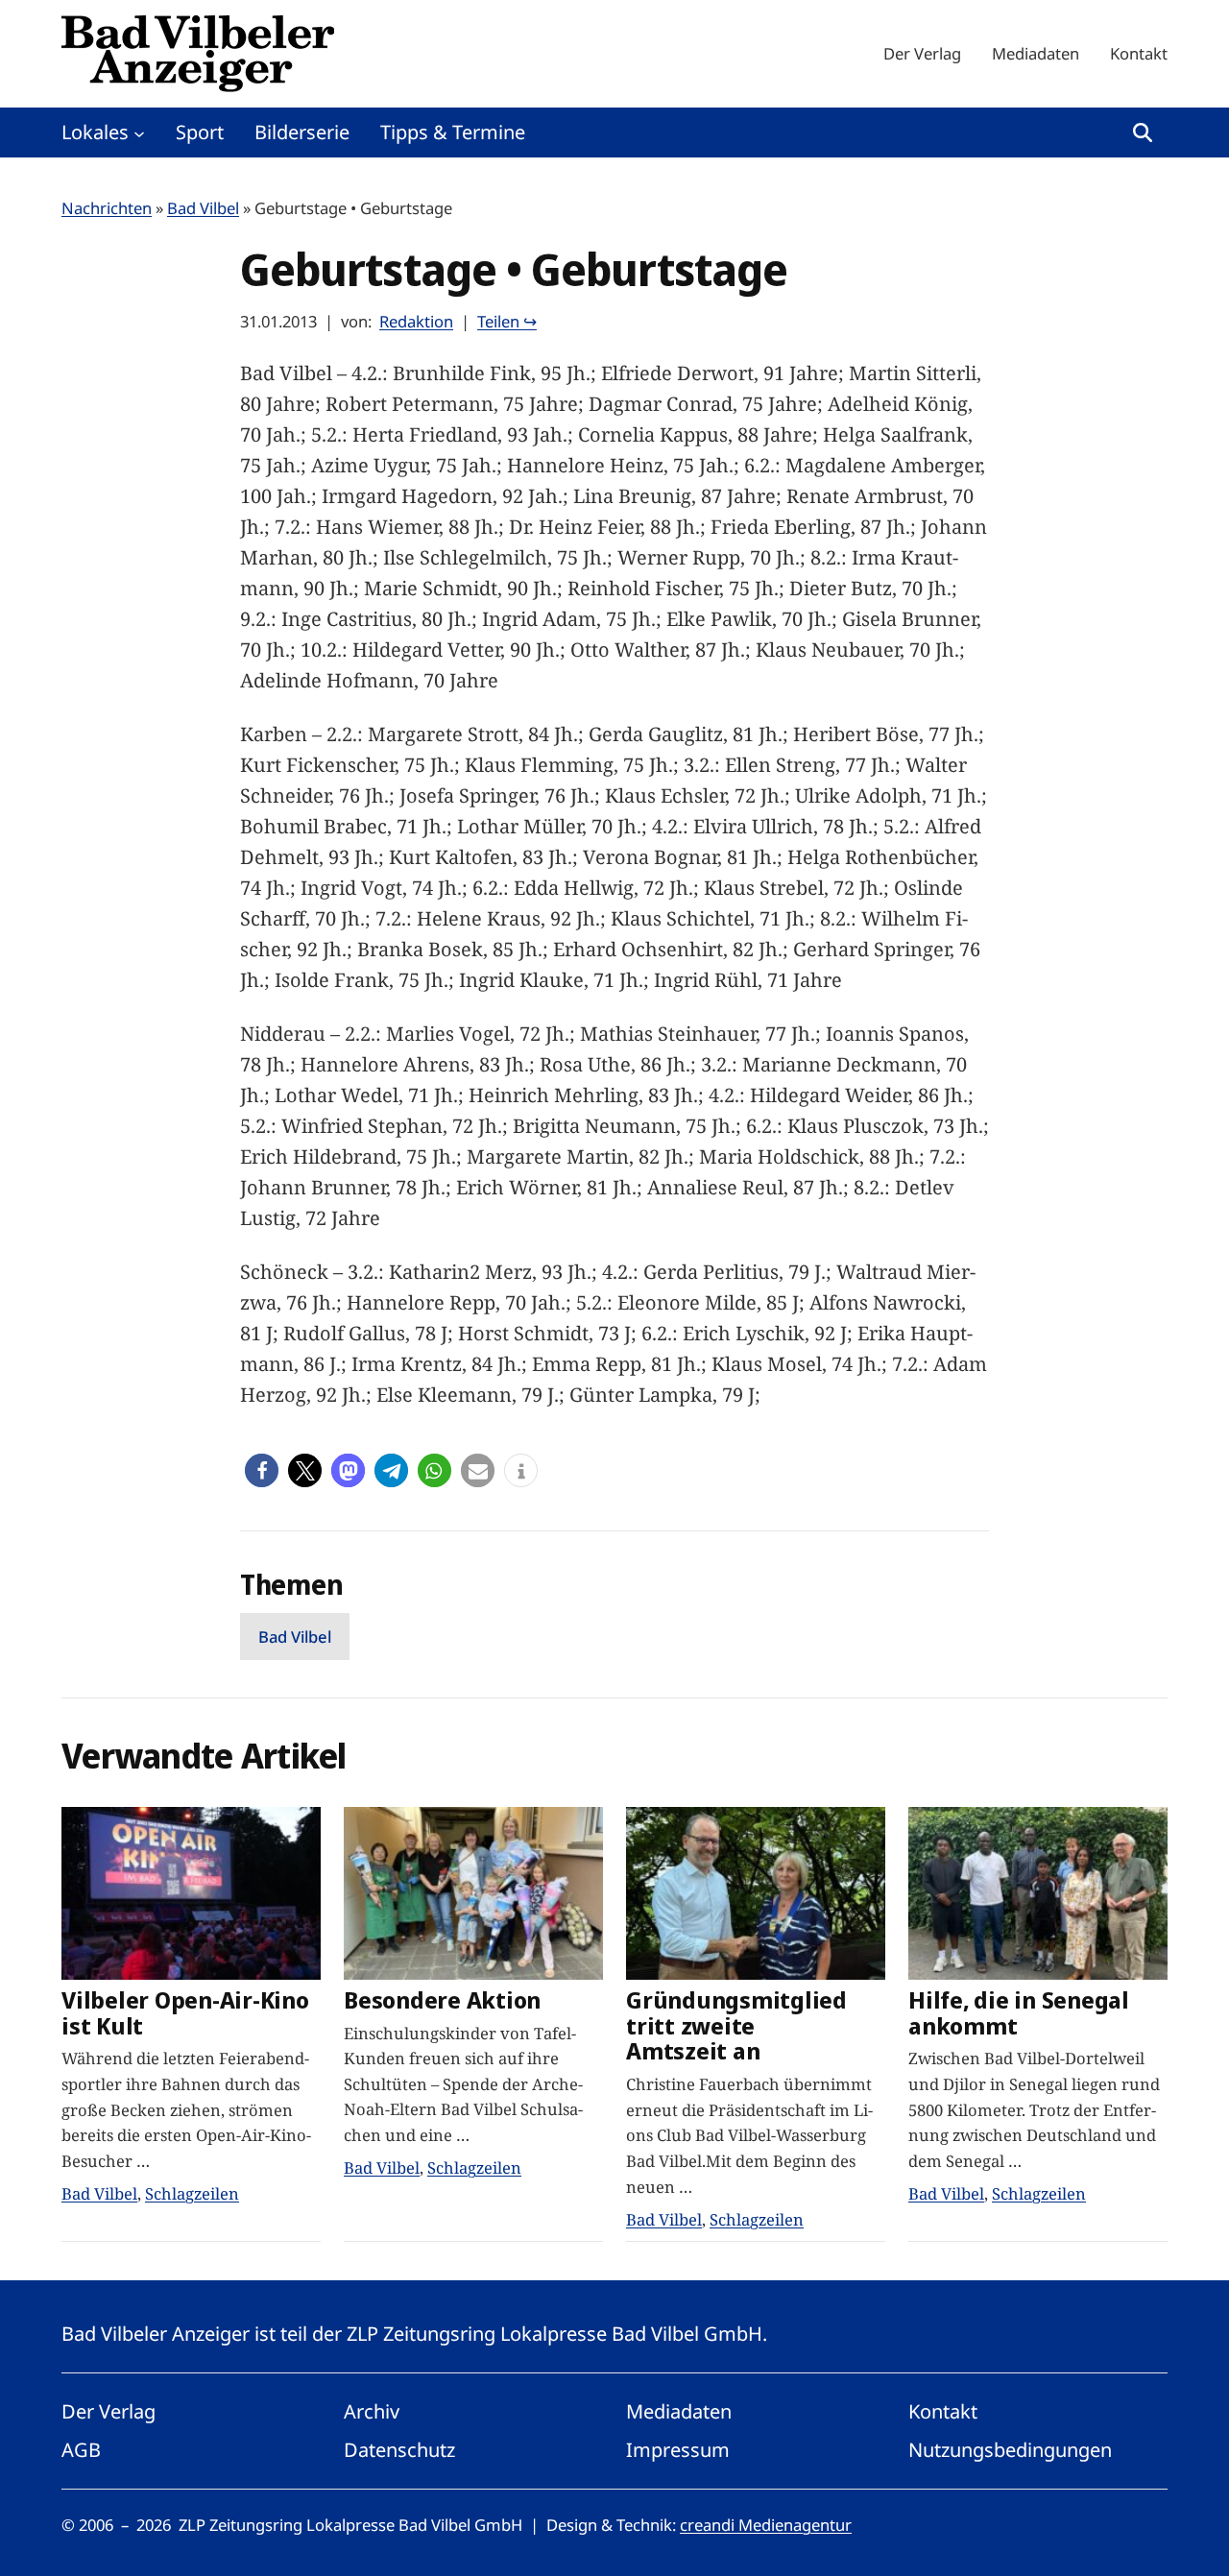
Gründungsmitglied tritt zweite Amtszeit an (736, 2026)
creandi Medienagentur (766, 2525)
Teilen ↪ (507, 321)
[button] (262, 1470)
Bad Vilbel (203, 208)
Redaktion (416, 321)
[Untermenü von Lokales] (139, 132)
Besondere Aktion (442, 2000)
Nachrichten (107, 208)
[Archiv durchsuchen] (1143, 132)
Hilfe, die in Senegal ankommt (1019, 2013)
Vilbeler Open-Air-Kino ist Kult (185, 2013)
